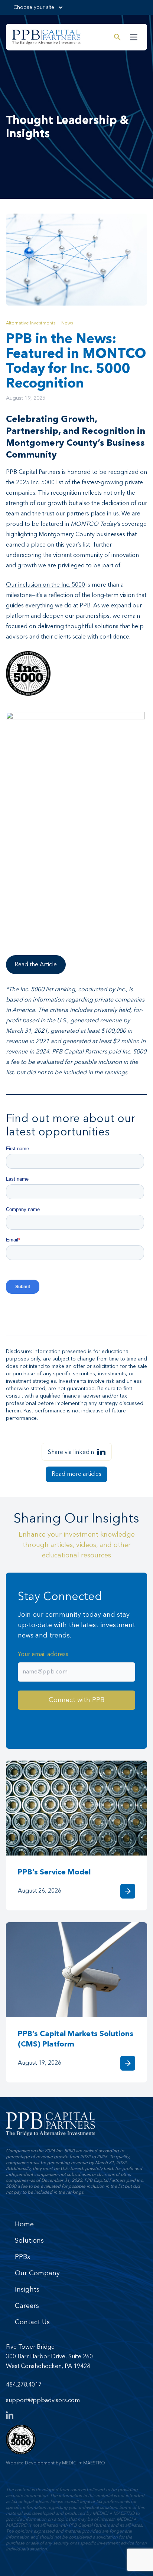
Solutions (29, 2241)
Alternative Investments (31, 323)
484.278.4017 (24, 2385)
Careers (27, 2306)
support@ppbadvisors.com (43, 2401)
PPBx (23, 2257)
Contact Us (32, 2322)
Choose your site (34, 7)
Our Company (37, 2273)
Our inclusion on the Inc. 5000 (45, 585)
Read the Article (36, 965)
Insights (27, 2290)
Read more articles (76, 1474)
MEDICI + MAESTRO (84, 2463)
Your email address (43, 1655)
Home (24, 2224)
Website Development (30, 2463)
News (67, 323)
